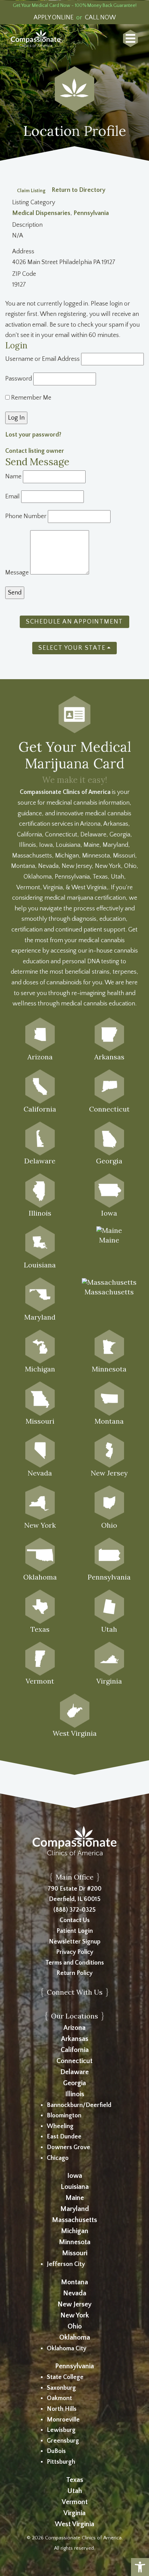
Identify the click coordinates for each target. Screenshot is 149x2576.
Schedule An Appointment (74, 622)
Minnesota (75, 2242)
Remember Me (30, 398)
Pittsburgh (61, 2462)
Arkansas (75, 2039)
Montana (74, 2282)
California (75, 2050)
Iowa (75, 2176)
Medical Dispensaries (41, 213)
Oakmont (59, 2398)
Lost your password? (33, 435)
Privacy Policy (75, 1952)
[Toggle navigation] (130, 38)
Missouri (75, 2253)
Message (17, 573)
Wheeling (60, 2126)
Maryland (75, 2209)
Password (19, 379)
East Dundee (64, 2137)
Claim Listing (31, 190)
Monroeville (63, 2420)
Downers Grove (68, 2147)
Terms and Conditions (75, 1963)
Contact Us (75, 1920)
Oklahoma (75, 2338)
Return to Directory (78, 190)
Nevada (75, 2293)
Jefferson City (66, 2264)
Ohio (75, 2326)
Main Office (75, 1877)
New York (75, 2315)
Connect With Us (75, 1992)
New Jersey (74, 2304)
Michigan (75, 2231)
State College (65, 2377)
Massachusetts (74, 2220)
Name (13, 477)
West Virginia (74, 2524)
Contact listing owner (35, 451)
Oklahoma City (67, 2349)
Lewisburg (61, 2430)
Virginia (74, 2513)
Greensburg (63, 2441)
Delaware (74, 2072)
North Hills (62, 2409)
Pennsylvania (91, 213)
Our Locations (74, 2016)
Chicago (58, 2158)
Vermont (75, 2502)
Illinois (75, 2094)
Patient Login (75, 1931)
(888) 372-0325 (74, 1910)
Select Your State (72, 648)
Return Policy (74, 1973)
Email (12, 497)
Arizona (74, 2028)
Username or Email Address (42, 359)
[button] (140, 2567)
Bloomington (64, 2116)
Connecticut (74, 2061)
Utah (75, 2491)
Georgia (74, 2083)
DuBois (56, 2451)
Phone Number (26, 516)
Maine (75, 2198)
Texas (75, 2480)
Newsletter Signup (75, 1942)
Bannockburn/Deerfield (79, 2105)
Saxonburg (61, 2388)
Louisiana (75, 2187)
